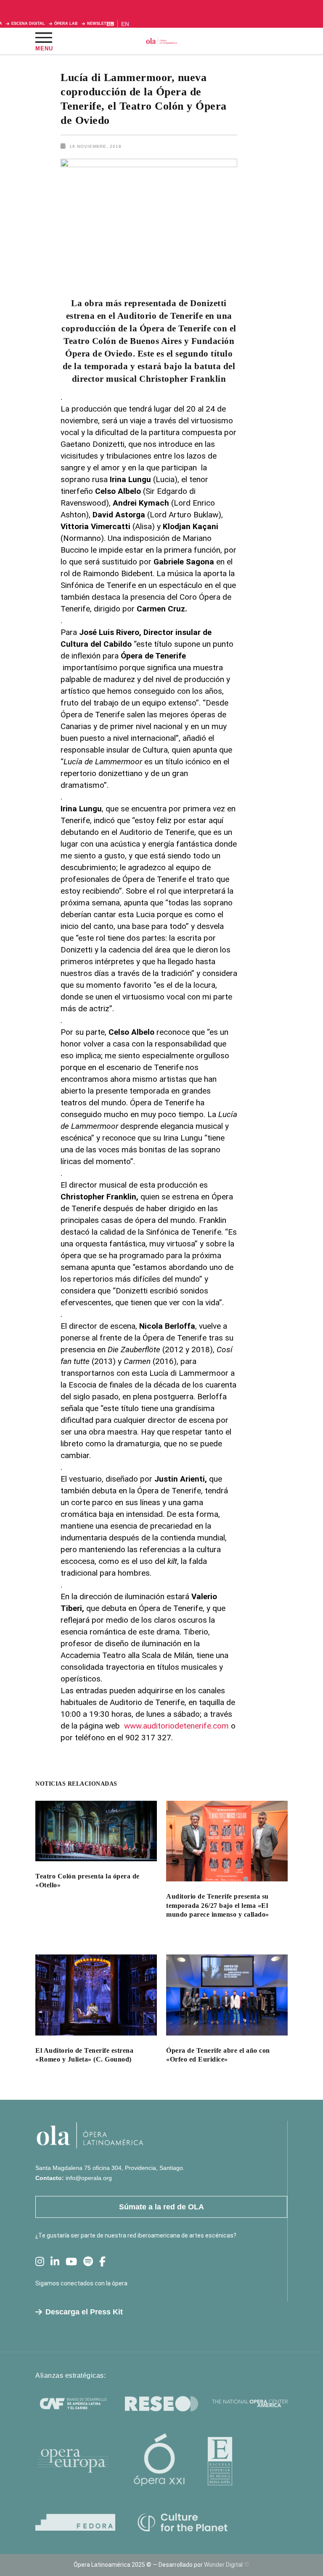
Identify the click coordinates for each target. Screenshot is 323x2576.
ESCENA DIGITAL (28, 24)
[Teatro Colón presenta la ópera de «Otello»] (96, 1831)
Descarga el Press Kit (84, 2312)
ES (110, 24)
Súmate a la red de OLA (161, 2207)
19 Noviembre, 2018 (95, 146)
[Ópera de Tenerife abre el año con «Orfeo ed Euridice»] (227, 1995)
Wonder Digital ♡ (227, 2565)
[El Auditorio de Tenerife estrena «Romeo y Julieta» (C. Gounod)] (96, 1995)
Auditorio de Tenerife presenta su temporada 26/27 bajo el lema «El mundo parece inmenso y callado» (218, 1905)
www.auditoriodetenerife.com (176, 1726)
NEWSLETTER (101, 24)
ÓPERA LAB (66, 24)
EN (125, 24)
